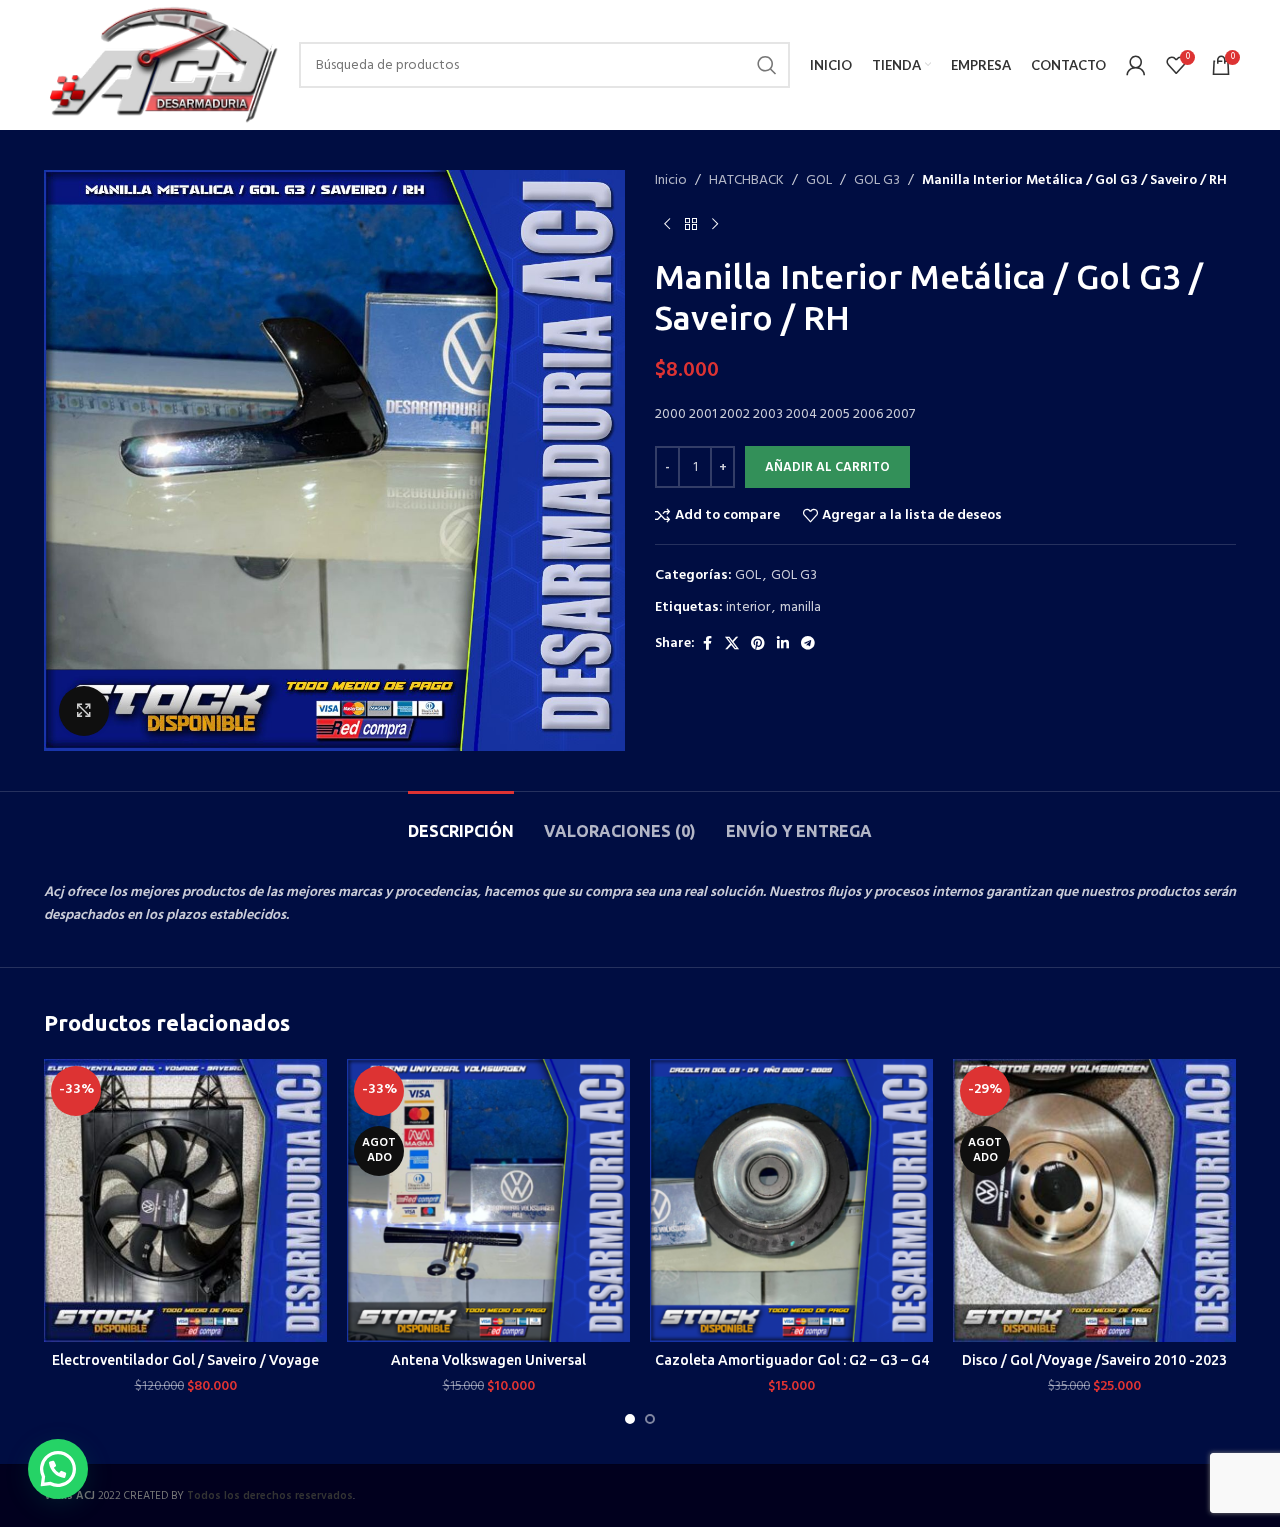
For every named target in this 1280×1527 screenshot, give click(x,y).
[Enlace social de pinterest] (758, 644)
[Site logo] (161, 65)
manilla (800, 607)
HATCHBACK (746, 181)
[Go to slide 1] (630, 1419)
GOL (819, 181)
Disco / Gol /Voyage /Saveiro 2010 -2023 (1094, 1360)
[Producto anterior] (667, 224)
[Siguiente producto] (715, 224)
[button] (58, 1469)
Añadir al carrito (827, 467)
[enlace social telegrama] (808, 644)
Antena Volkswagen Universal (488, 1360)
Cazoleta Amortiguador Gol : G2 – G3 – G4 (792, 1360)
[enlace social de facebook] (707, 644)
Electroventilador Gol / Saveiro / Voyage (185, 1360)
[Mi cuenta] (1136, 65)
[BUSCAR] (767, 65)
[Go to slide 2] (650, 1419)
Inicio (671, 181)
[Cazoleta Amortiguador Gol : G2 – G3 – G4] (791, 1200)
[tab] (461, 821)
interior (748, 607)
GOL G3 (877, 181)
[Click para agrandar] (84, 711)
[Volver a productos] (691, 224)
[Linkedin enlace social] (783, 644)
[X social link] (732, 644)
